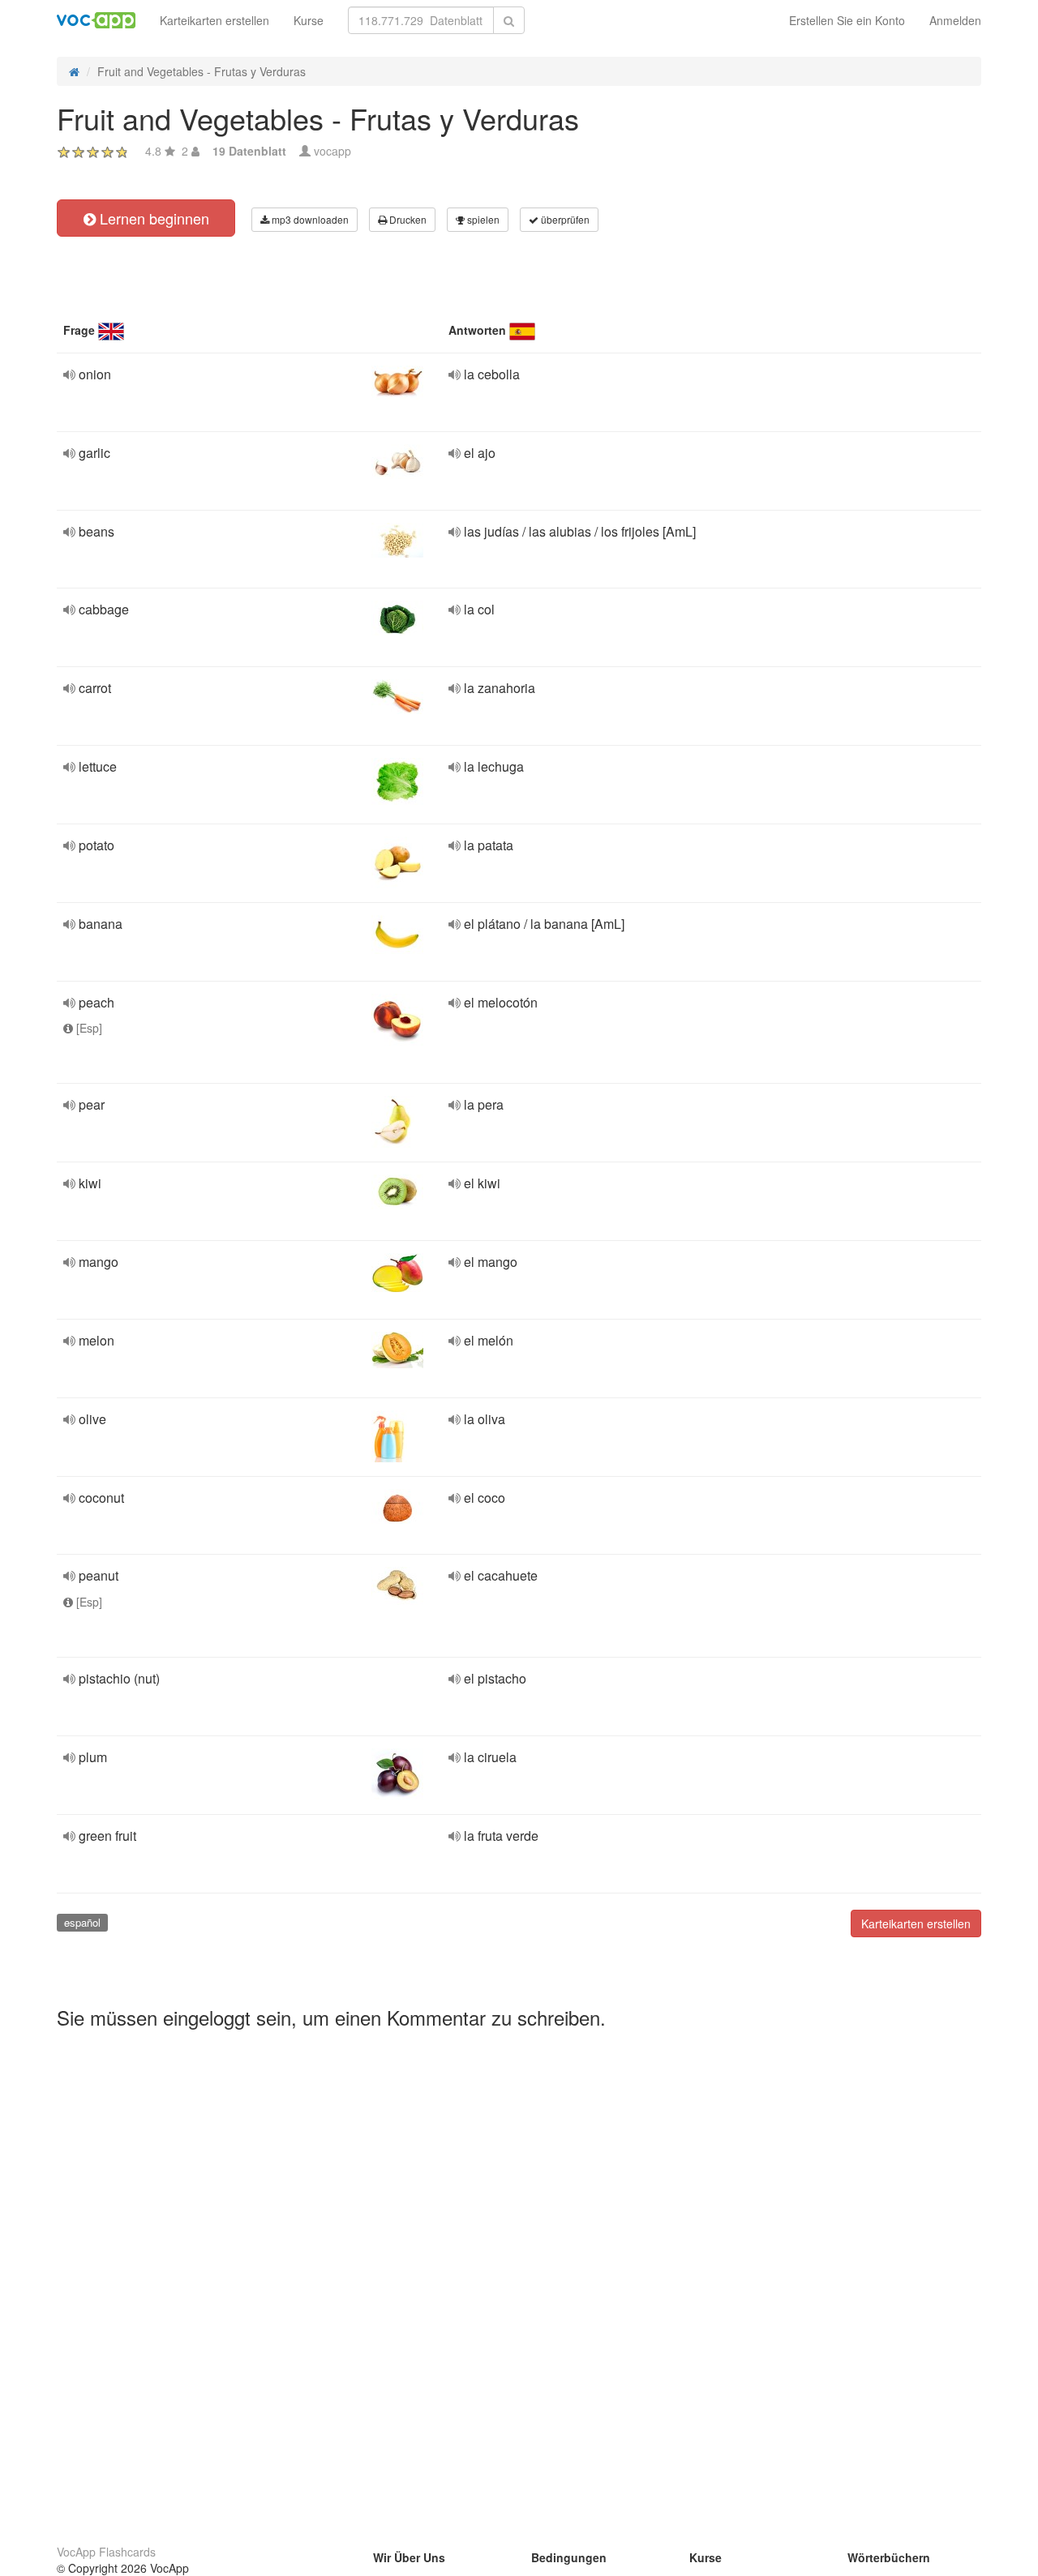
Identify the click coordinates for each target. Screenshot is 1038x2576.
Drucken (407, 219)
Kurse (309, 20)
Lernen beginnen (152, 218)
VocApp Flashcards (106, 2552)
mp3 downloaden (309, 219)
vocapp (332, 151)
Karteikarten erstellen (214, 20)
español (82, 1922)
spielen (482, 219)
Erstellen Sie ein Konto (847, 20)
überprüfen (564, 219)
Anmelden (955, 20)
